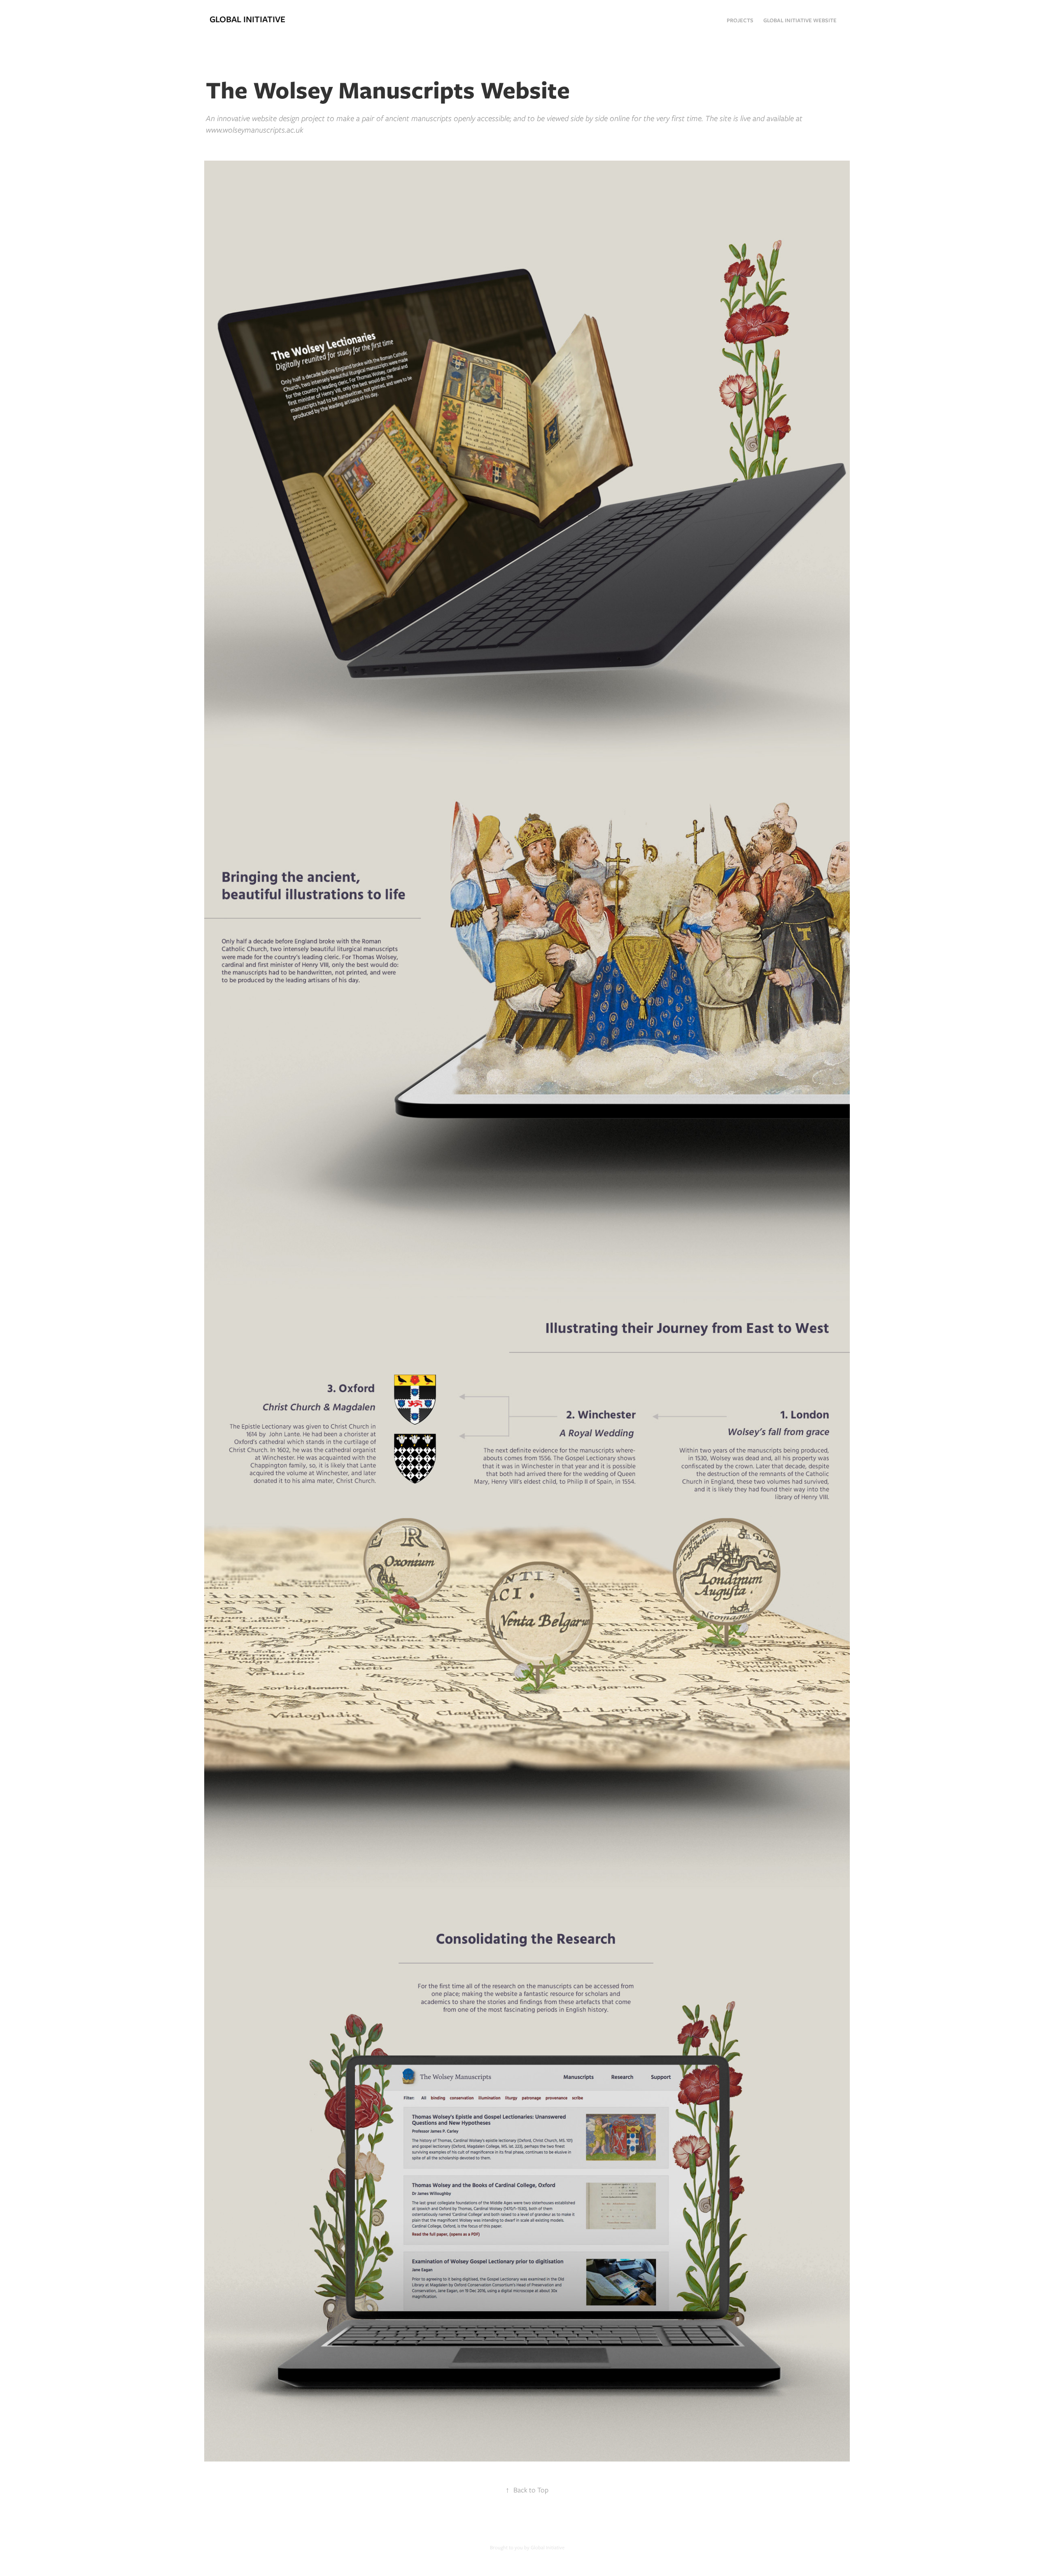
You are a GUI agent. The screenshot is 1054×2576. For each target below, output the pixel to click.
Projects (740, 20)
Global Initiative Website (800, 20)
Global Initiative (247, 19)
